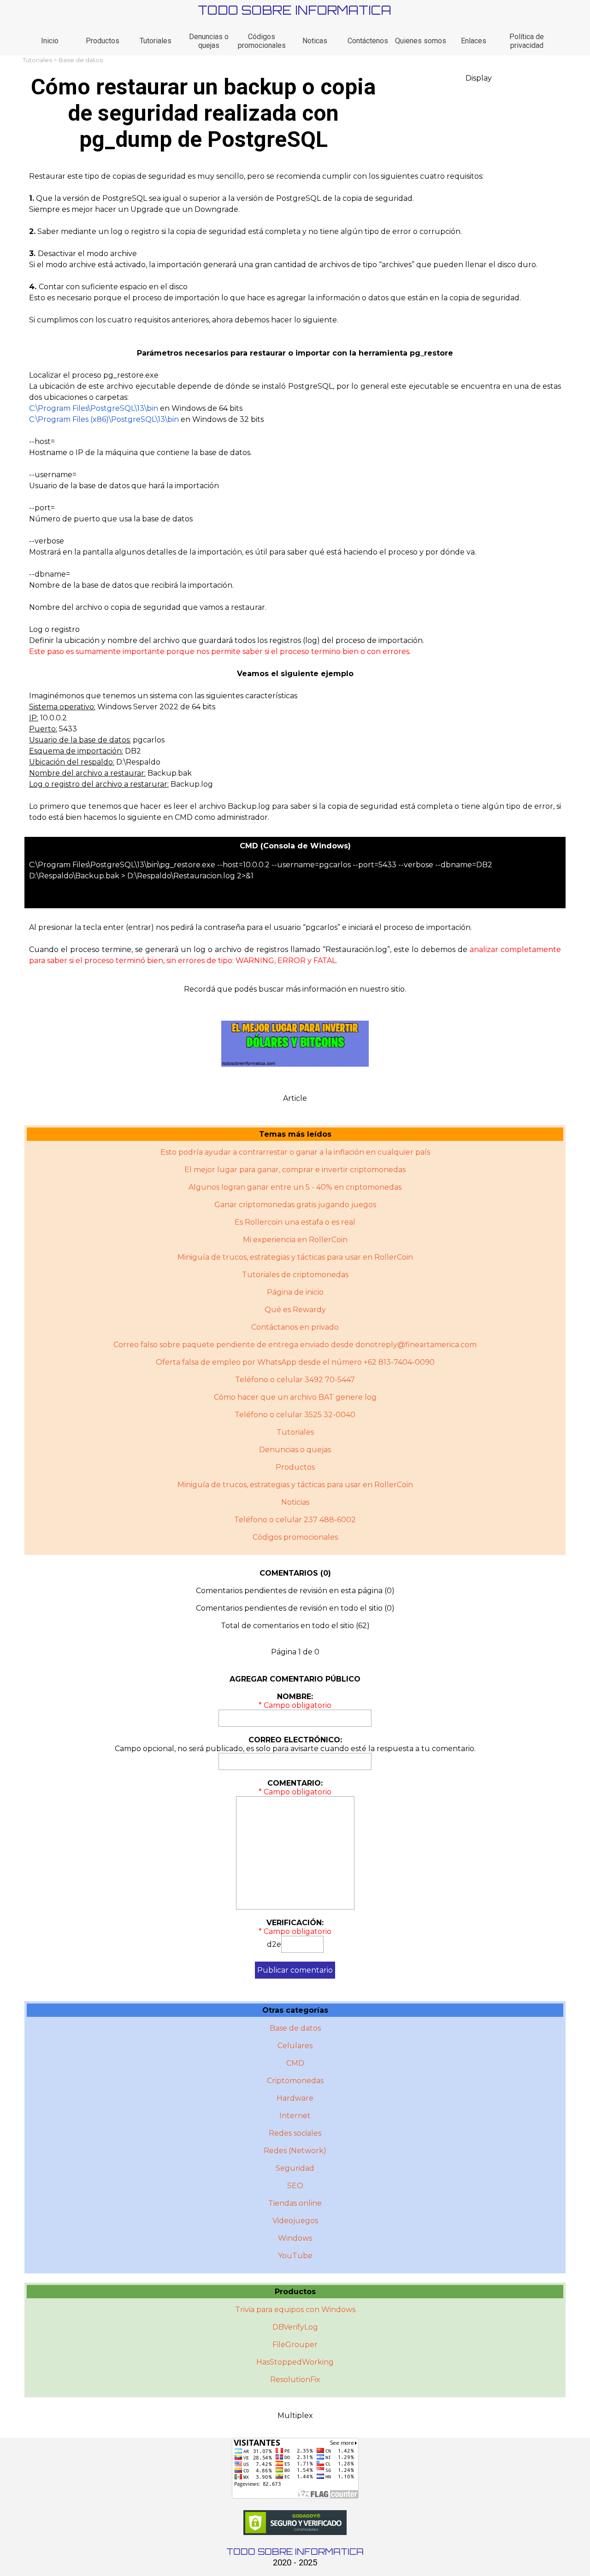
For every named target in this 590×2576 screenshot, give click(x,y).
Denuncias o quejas (209, 41)
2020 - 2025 (295, 2563)
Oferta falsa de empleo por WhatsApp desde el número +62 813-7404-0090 (295, 1362)
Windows (295, 2238)
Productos (103, 41)
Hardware (295, 2098)
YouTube (295, 2256)
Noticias (295, 1502)
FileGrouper (295, 2345)
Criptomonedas (295, 2081)
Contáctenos (368, 41)
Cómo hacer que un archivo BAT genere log (295, 1397)
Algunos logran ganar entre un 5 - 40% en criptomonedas (295, 1187)
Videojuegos (295, 2221)
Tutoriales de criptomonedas (295, 1275)
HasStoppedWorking (295, 2362)
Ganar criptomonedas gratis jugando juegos (295, 1205)
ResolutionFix (295, 2380)
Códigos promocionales (262, 41)
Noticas (315, 41)
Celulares (295, 2046)
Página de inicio (295, 1292)
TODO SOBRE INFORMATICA (295, 10)
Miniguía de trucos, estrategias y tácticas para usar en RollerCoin (295, 1257)
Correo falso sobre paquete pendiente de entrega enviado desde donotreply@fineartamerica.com (295, 1345)
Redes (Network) (295, 2151)
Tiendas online (295, 2203)
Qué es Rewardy (295, 1310)
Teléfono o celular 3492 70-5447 (295, 1380)
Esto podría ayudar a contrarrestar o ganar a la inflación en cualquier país (295, 1152)
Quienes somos (421, 41)
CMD (295, 2063)
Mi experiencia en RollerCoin (295, 1240)
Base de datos (81, 60)
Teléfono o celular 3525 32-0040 (295, 1415)
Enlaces (474, 41)
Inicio (50, 41)
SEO (295, 2186)
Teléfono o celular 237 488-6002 (295, 1520)
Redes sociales (295, 2133)
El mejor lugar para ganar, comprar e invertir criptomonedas (295, 1170)
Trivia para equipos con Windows (295, 2310)
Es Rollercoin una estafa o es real (295, 1222)
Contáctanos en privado (295, 1327)
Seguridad (295, 2168)
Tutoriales (156, 41)
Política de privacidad (527, 41)
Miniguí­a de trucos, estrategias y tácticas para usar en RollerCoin (295, 1485)
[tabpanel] (295, 497)
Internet (295, 2116)
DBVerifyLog (295, 2327)
